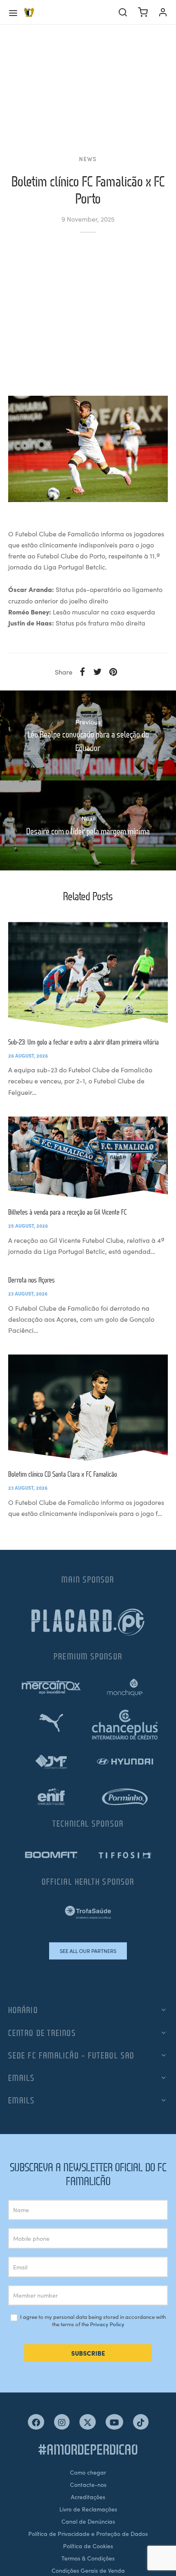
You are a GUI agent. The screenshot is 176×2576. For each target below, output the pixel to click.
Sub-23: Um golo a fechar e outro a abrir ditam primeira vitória (83, 1042)
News (88, 159)
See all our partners (88, 1951)
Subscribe (88, 2353)
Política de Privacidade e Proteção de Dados (88, 2533)
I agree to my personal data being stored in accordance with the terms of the (92, 2321)
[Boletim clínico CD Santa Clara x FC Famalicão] (88, 1408)
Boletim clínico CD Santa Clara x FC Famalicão (63, 1474)
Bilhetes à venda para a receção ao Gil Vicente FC (68, 1212)
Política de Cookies (88, 2546)
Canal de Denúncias (88, 2521)
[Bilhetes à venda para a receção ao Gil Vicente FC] (88, 1158)
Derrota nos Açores (32, 1280)
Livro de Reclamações (88, 2509)
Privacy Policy (107, 2324)
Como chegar (88, 2472)
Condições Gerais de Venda (88, 2570)
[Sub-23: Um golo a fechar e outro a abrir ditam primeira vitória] (88, 975)
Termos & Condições (88, 2558)
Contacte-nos (88, 2484)
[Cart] (143, 12)
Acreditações (88, 2497)
